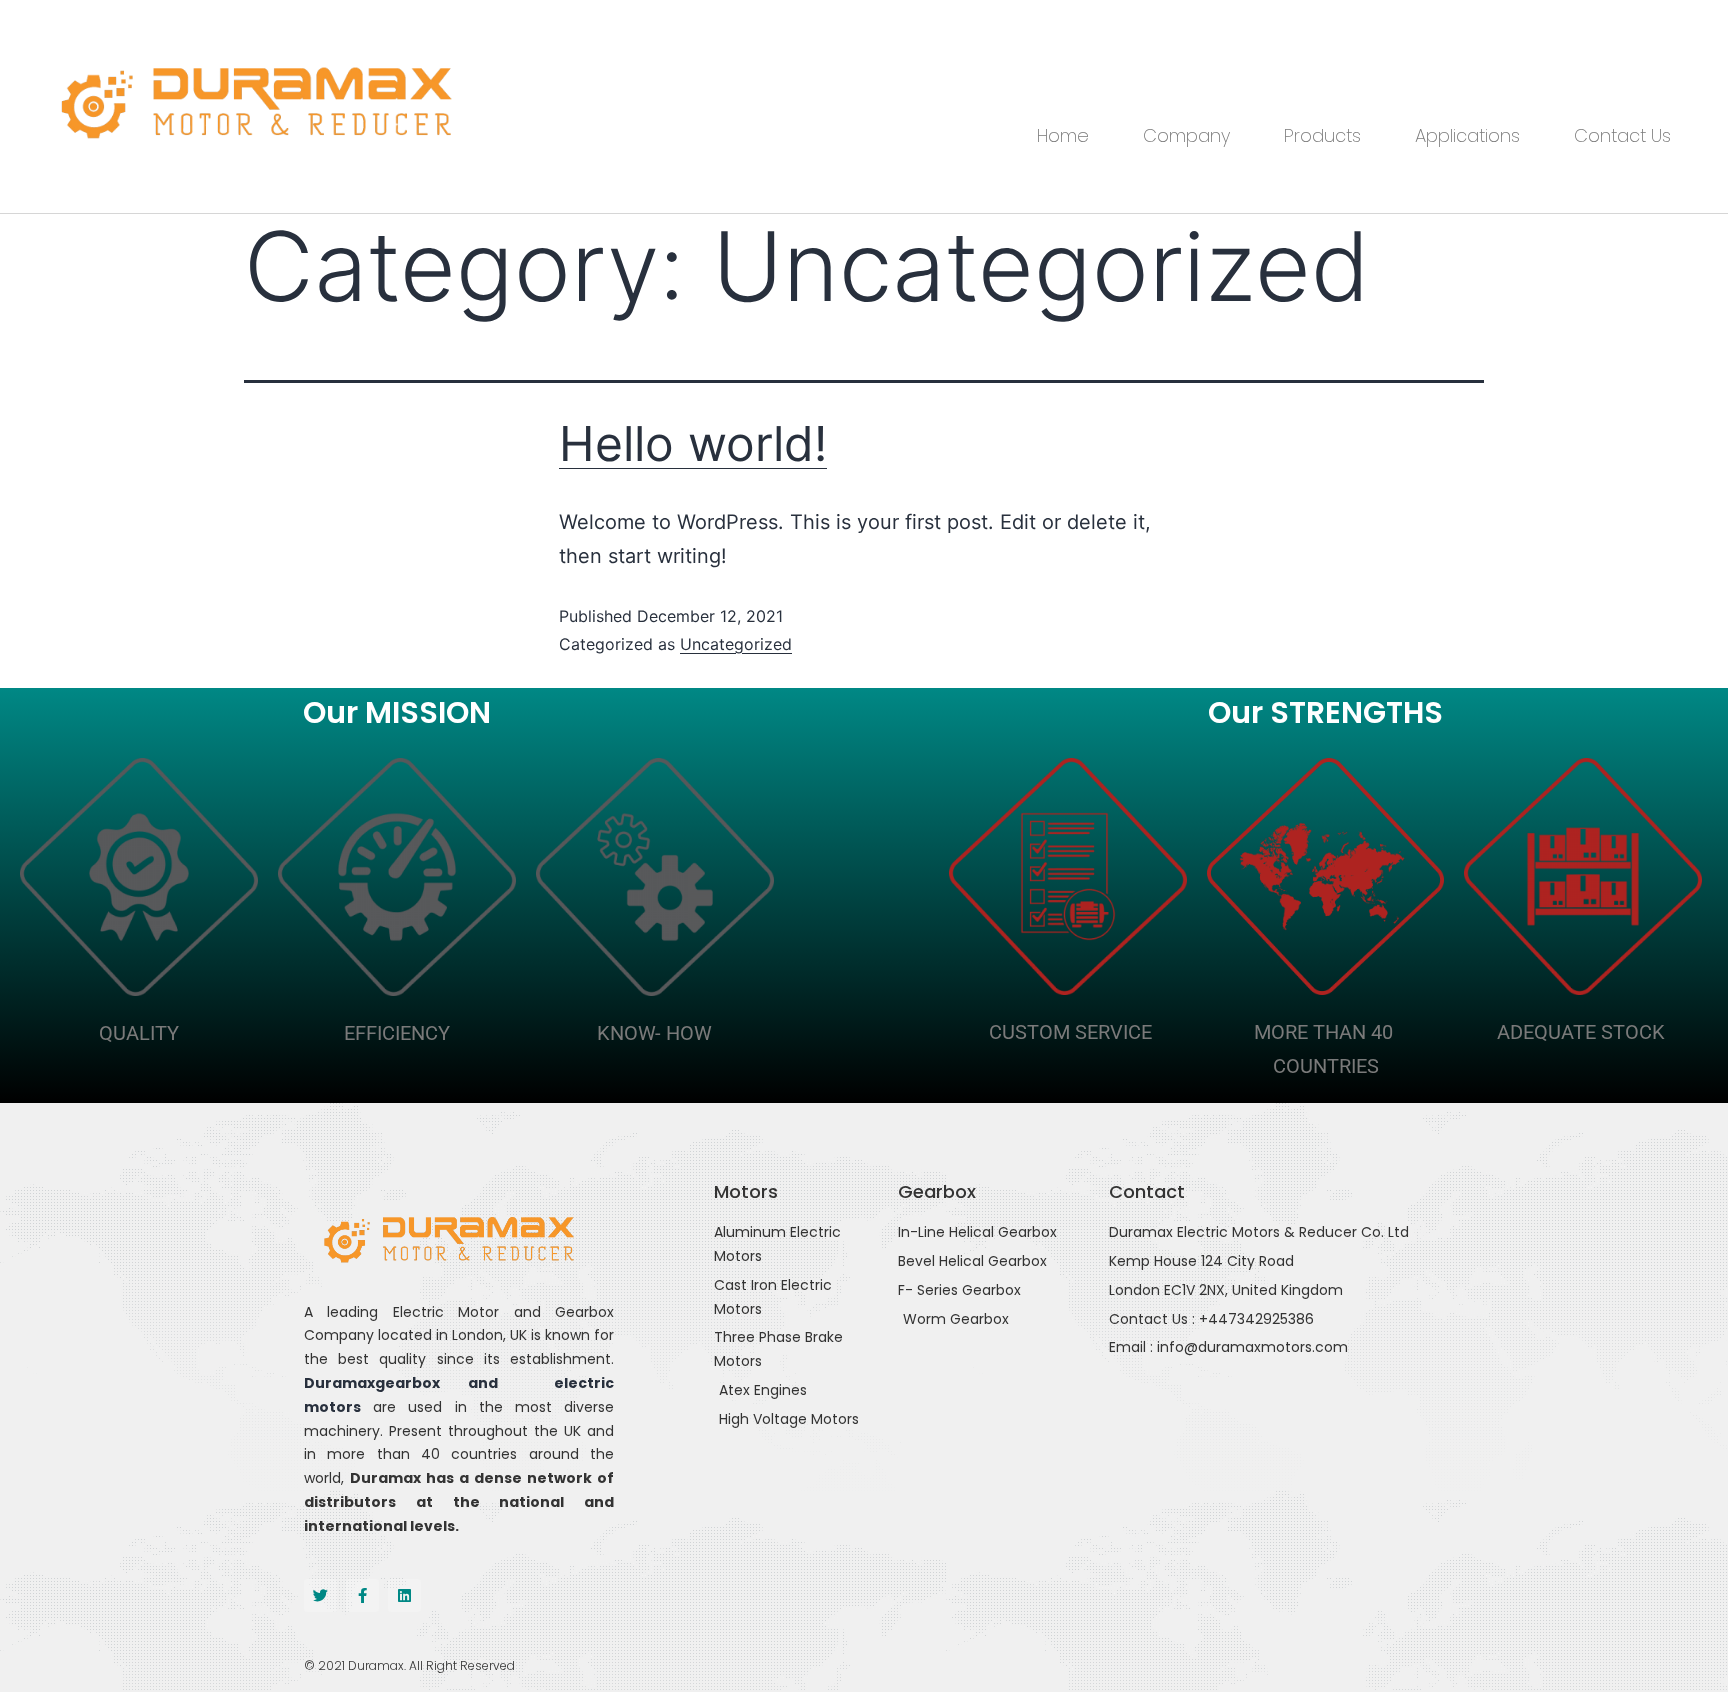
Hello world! (693, 443)
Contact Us (1622, 135)
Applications (1467, 135)
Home (1063, 135)
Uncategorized (736, 644)
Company (1186, 135)
